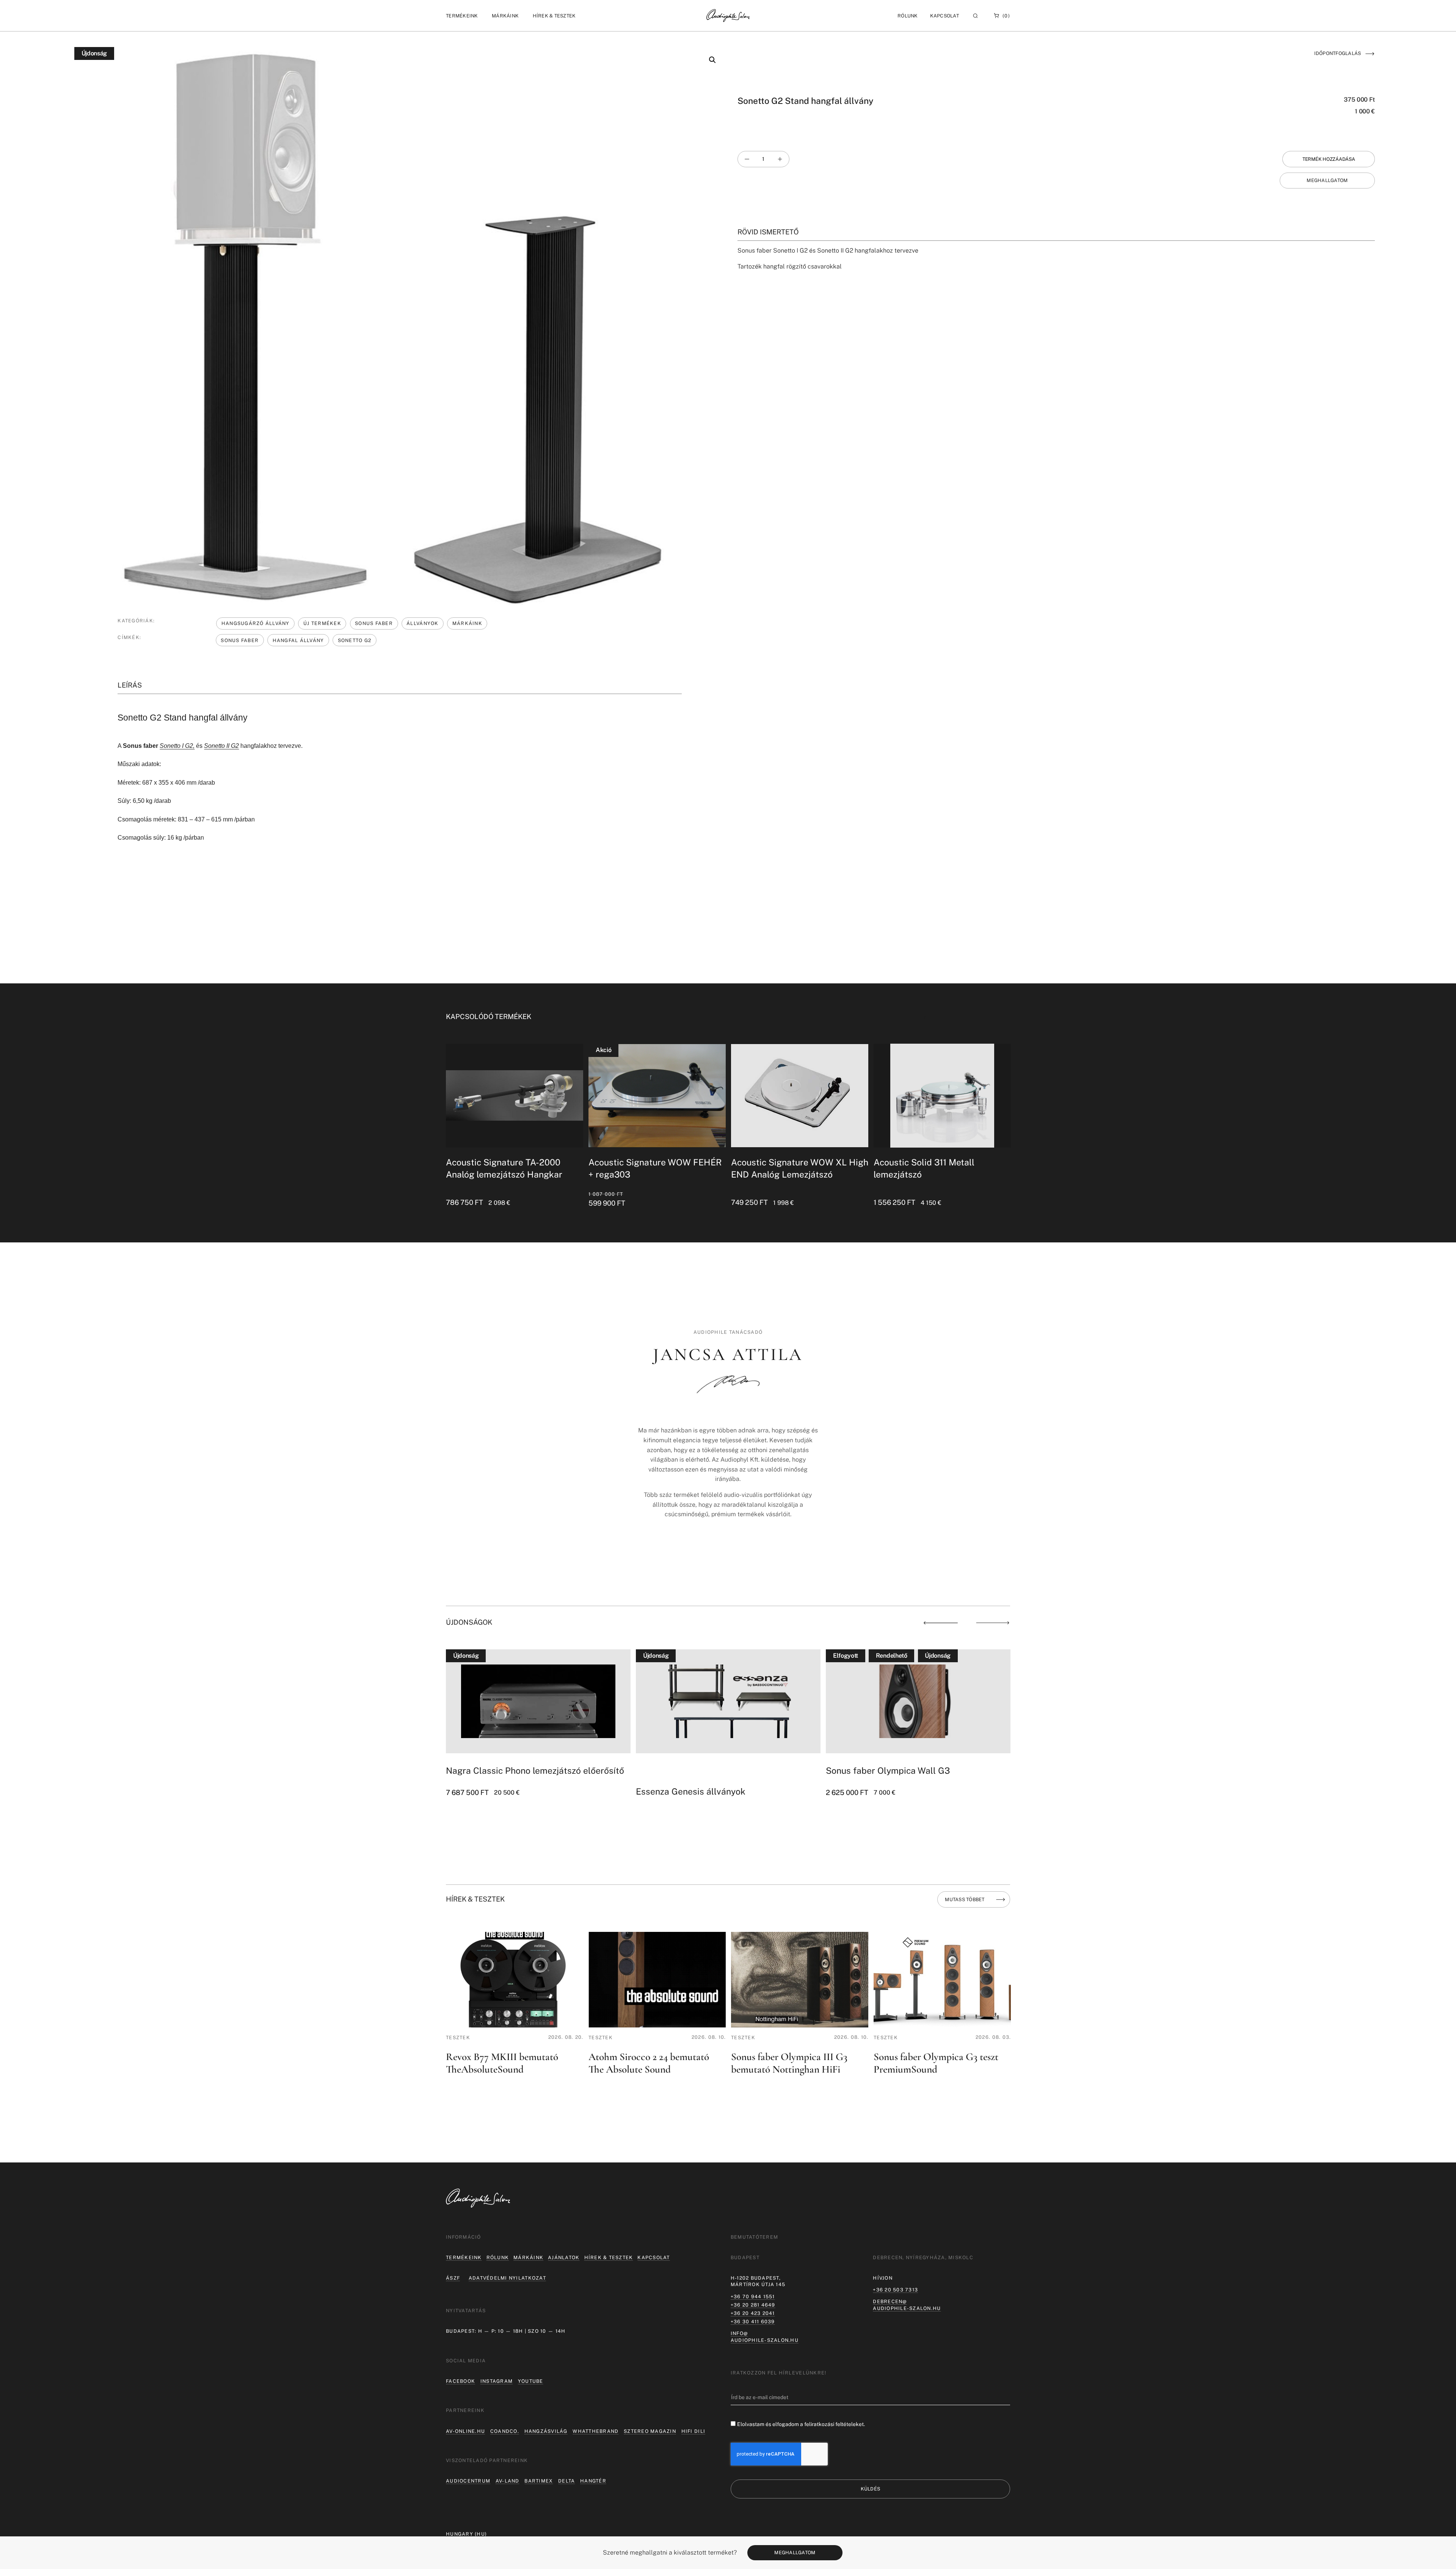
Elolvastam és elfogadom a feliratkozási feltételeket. (801, 2424)
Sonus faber (240, 640)
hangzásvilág (546, 2431)
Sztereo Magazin (650, 2431)
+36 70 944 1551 (753, 2297)
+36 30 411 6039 (753, 2322)
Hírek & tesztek (609, 2257)
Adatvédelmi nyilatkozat (507, 2278)
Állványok (422, 623)
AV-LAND (508, 2481)
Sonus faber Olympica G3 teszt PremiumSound (936, 2063)
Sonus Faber (374, 623)
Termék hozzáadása (1329, 159)
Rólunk (498, 2257)
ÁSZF (453, 2278)
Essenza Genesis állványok (501, 1791)
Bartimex (539, 2481)
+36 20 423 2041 (753, 2313)
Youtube (531, 2381)
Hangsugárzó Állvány (256, 623)
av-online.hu (465, 2431)
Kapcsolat (945, 16)
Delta (566, 2481)
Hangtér (593, 2481)
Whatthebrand (595, 2431)
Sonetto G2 (355, 640)
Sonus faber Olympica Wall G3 (698, 1771)
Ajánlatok (564, 2257)
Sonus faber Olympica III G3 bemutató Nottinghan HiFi (789, 2063)
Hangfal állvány (298, 640)
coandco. (505, 2431)
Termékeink (464, 2257)
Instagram (497, 2381)
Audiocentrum (468, 2481)
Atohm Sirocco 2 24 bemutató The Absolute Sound (649, 2063)
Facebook (460, 2381)
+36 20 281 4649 (753, 2305)
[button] (462, 16)
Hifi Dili (693, 2431)
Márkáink (467, 623)
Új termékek (322, 623)
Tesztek (458, 2037)
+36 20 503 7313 (895, 2290)
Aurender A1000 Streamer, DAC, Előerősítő (912, 1771)
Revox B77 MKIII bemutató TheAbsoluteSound (502, 2063)
